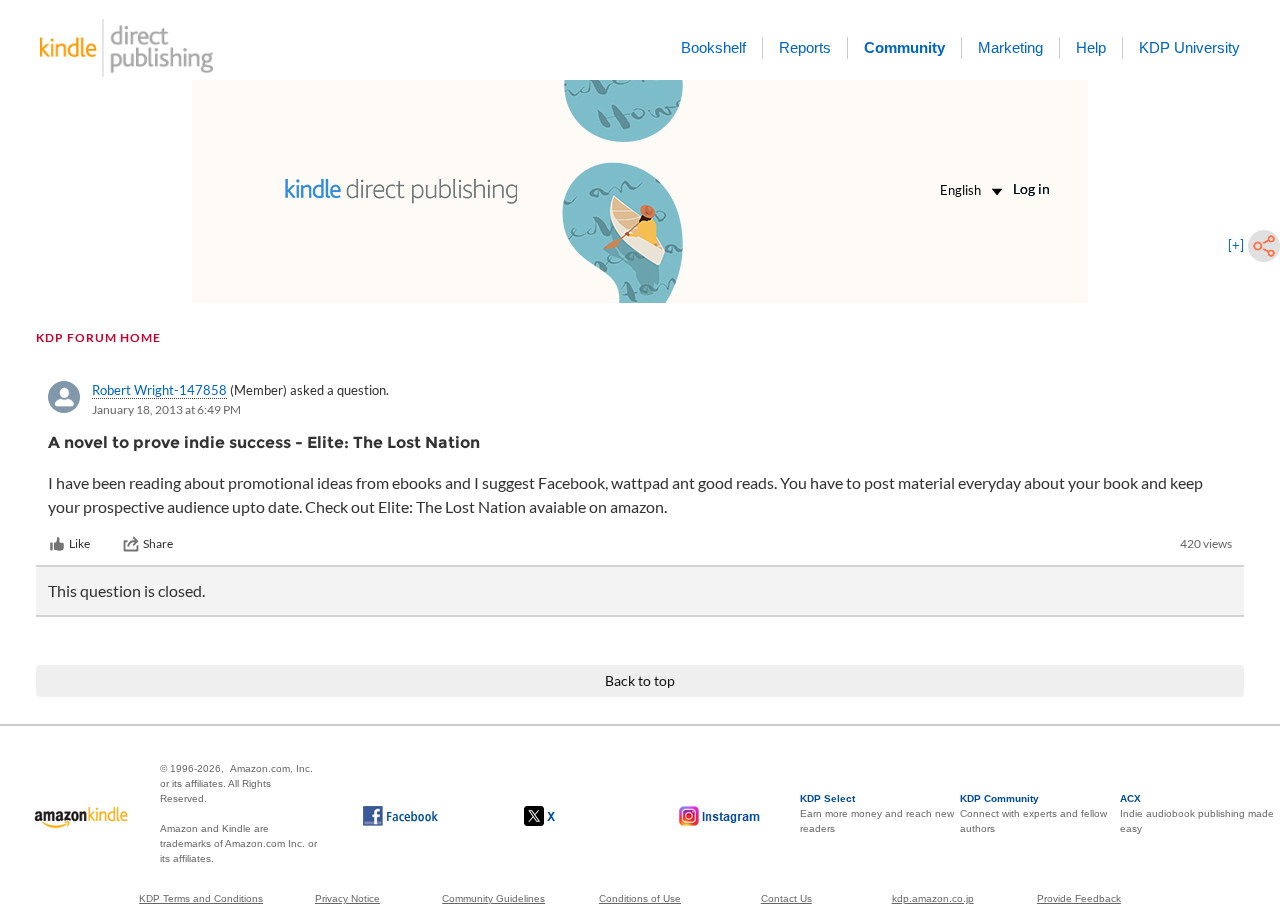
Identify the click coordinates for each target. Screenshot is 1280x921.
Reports (805, 47)
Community (904, 47)
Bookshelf (713, 47)
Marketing (1010, 47)
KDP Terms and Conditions (201, 898)
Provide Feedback (1079, 898)
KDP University (1189, 47)
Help (1091, 47)
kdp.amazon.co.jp (933, 898)
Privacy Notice (347, 898)
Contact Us (786, 898)
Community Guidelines (493, 898)
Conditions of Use (640, 898)
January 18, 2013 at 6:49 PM (166, 409)
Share (158, 543)
